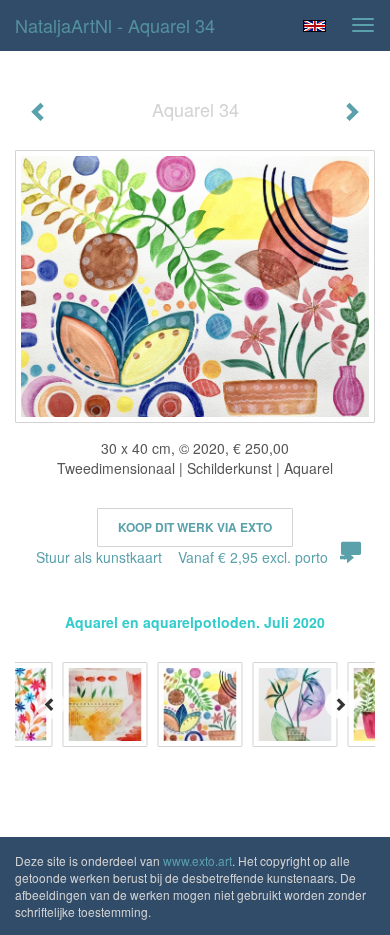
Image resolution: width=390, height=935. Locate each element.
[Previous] (50, 704)
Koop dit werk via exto (195, 527)
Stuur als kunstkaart (182, 557)
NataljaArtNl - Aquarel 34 (115, 25)
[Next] (340, 704)
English (314, 26)
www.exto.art (197, 860)
